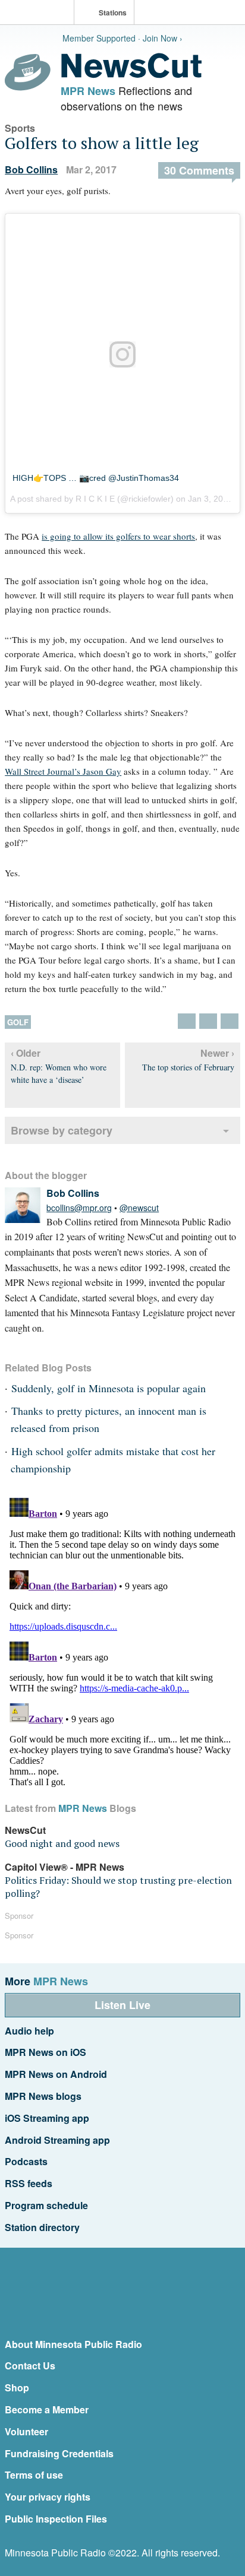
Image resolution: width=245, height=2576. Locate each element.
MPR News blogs (43, 2096)
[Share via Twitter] (187, 1021)
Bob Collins (31, 169)
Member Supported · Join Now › (122, 38)
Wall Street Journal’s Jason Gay (63, 771)
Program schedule (46, 2205)
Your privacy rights (48, 2497)
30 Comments (199, 170)
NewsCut (25, 1830)
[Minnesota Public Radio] (40, 13)
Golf (18, 1022)
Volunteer (26, 2431)
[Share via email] (230, 1021)
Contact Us (30, 2366)
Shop (17, 2388)
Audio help (29, 2031)
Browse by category (62, 1130)
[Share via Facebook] (208, 1021)
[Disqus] (122, 1642)
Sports (20, 128)
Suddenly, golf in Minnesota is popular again (109, 1388)
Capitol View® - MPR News (65, 1867)
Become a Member (47, 2409)
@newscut (139, 1208)
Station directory (42, 2227)
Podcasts (26, 2161)
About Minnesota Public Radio (73, 2344)
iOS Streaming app (47, 2118)
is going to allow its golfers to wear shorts (118, 536)
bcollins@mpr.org (79, 1208)
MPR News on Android (56, 2074)
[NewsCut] (131, 75)
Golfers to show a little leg (102, 143)
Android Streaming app (57, 2140)
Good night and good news (62, 1843)
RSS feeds (29, 2183)
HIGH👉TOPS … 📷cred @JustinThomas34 (96, 478)
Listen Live (122, 2005)
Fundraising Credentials (59, 2453)
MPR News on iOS (45, 2052)
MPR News (88, 91)
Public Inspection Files (56, 2519)
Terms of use (34, 2475)
